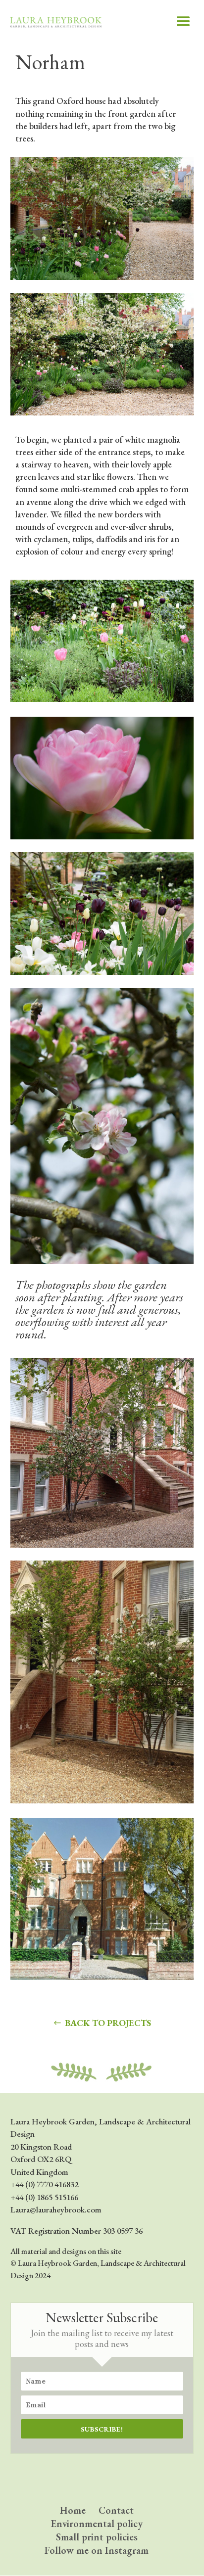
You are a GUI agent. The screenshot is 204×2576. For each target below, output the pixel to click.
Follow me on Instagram (97, 2550)
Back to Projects (108, 2023)
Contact (116, 2510)
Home (73, 2510)
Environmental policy (97, 2524)
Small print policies (97, 2537)
